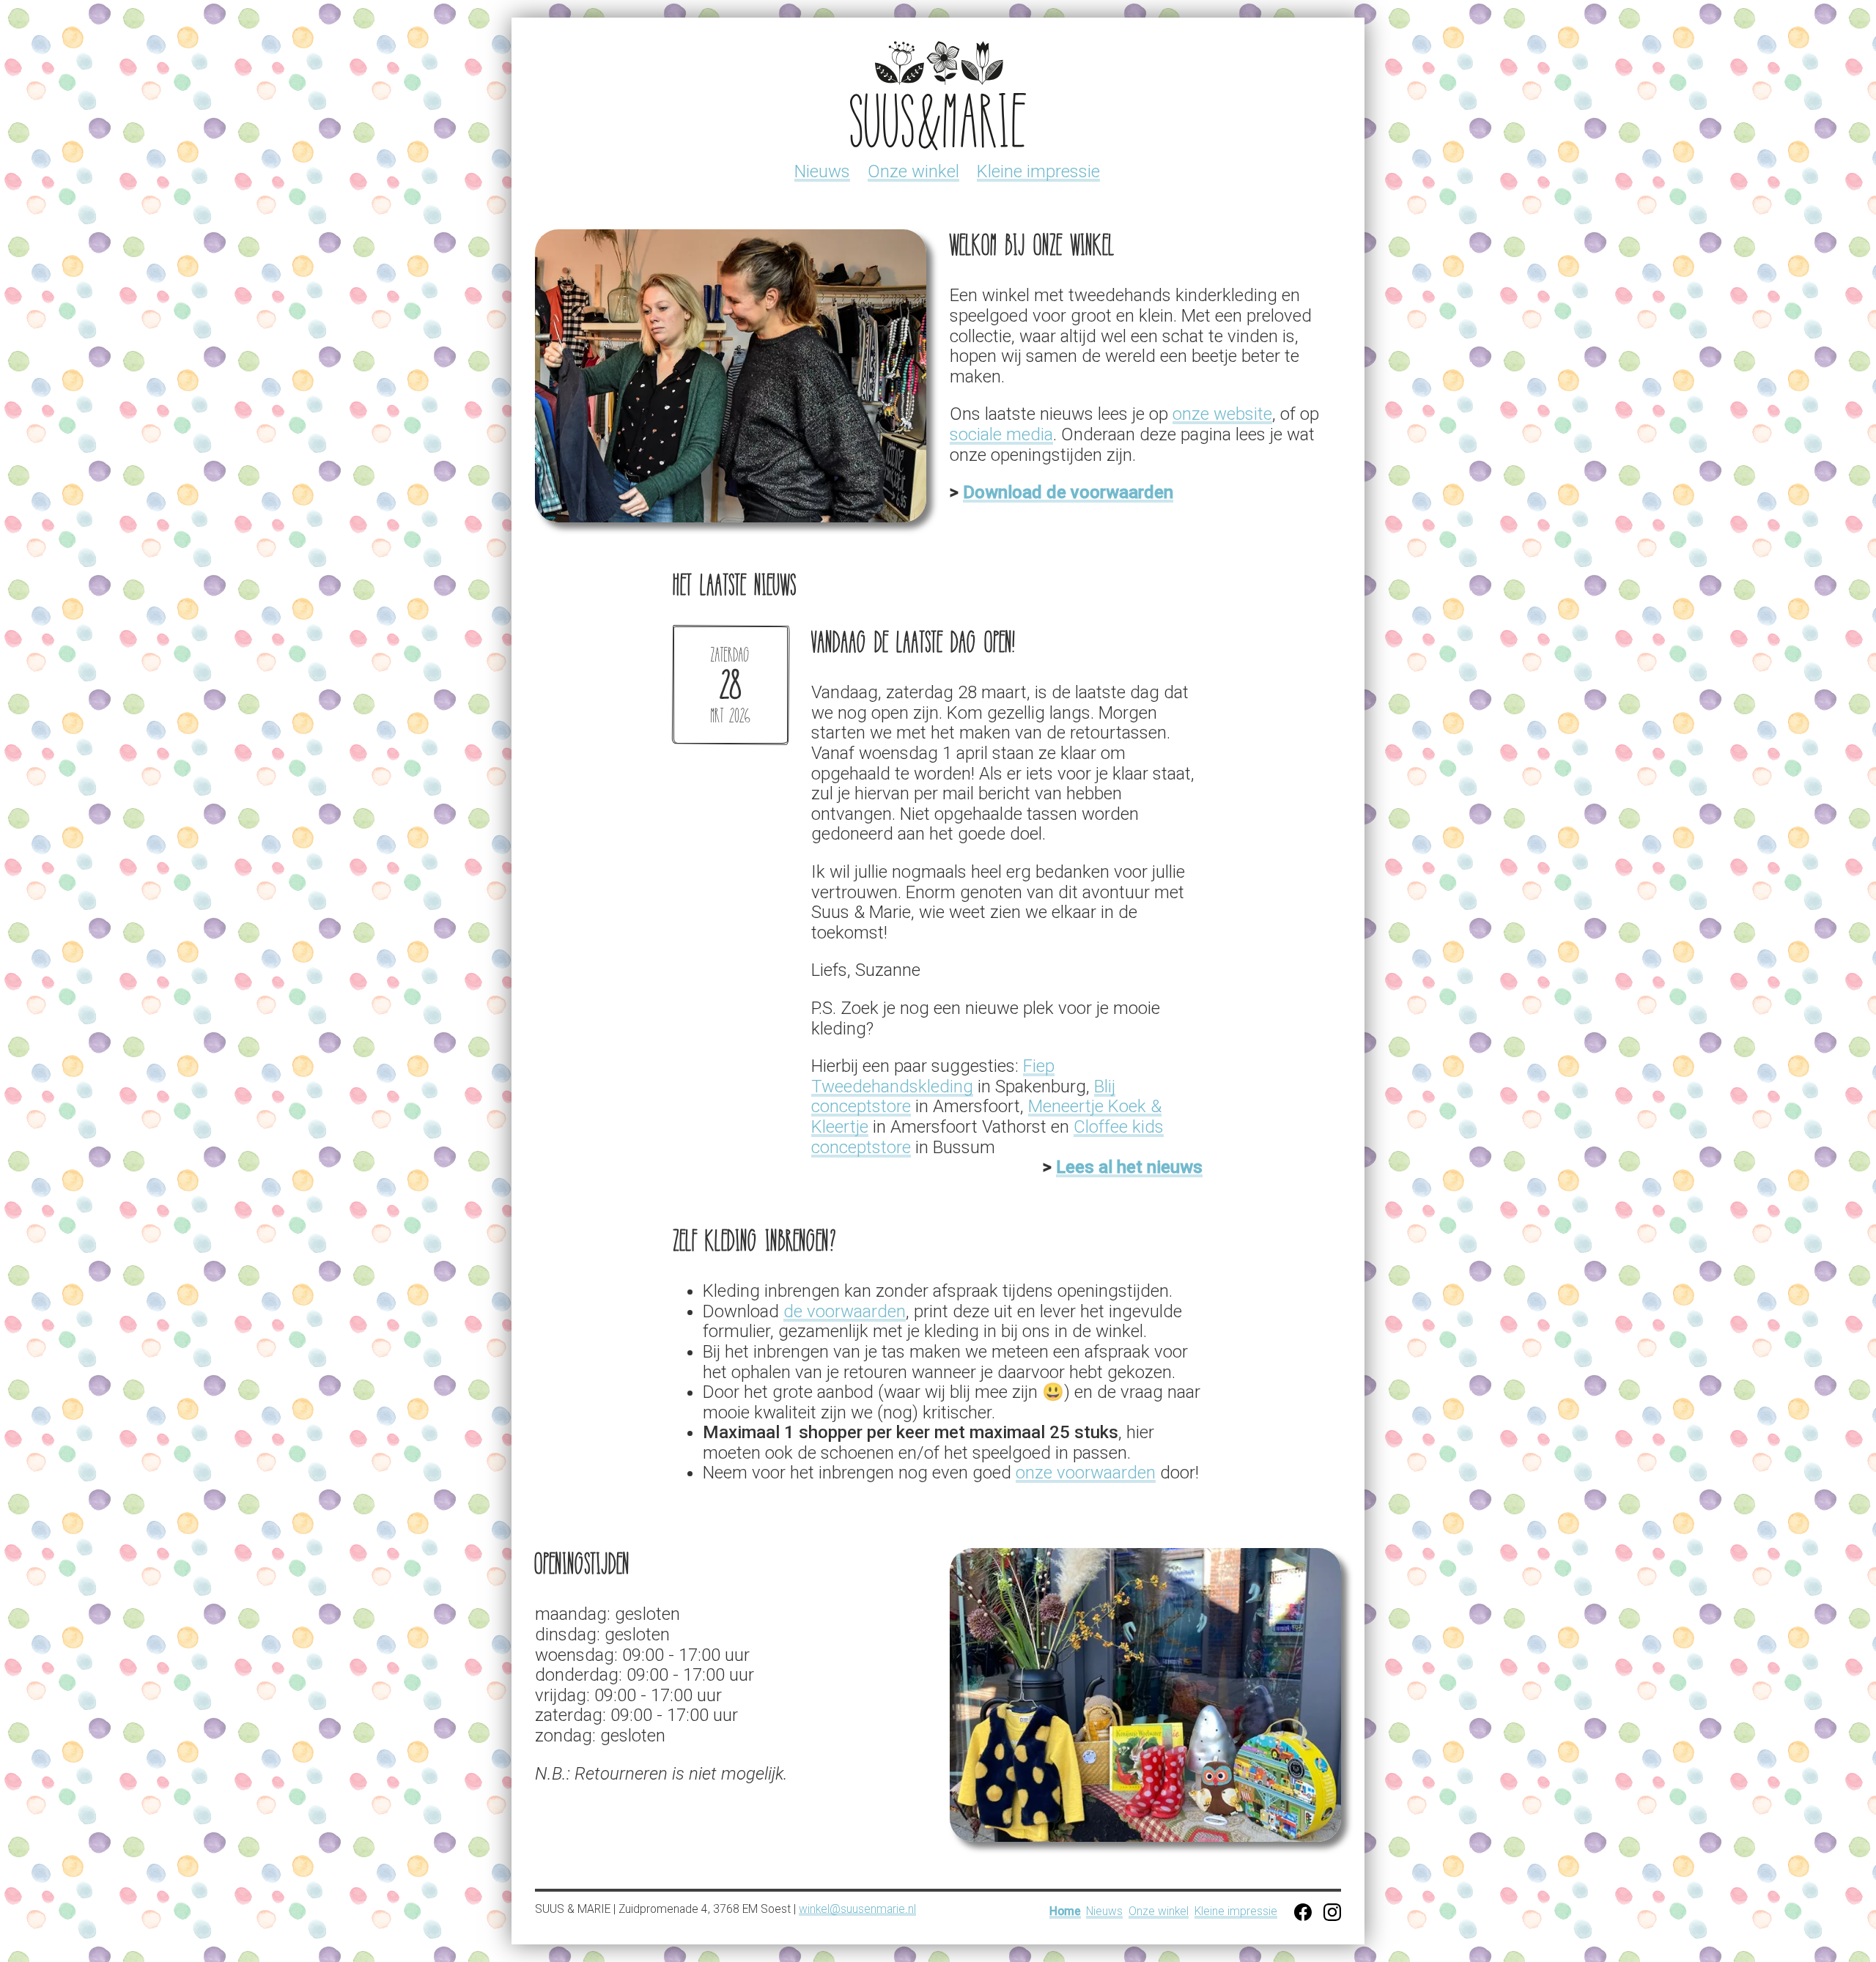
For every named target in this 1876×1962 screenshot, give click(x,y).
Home (1065, 1912)
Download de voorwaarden (1068, 492)
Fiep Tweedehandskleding (933, 1076)
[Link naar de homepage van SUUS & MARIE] (938, 96)
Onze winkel (913, 171)
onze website (1222, 414)
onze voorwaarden (1086, 1473)
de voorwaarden (845, 1311)
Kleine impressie (1038, 171)
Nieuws (822, 171)
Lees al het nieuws (1129, 1167)
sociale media (1001, 434)
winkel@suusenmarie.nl (857, 1909)
